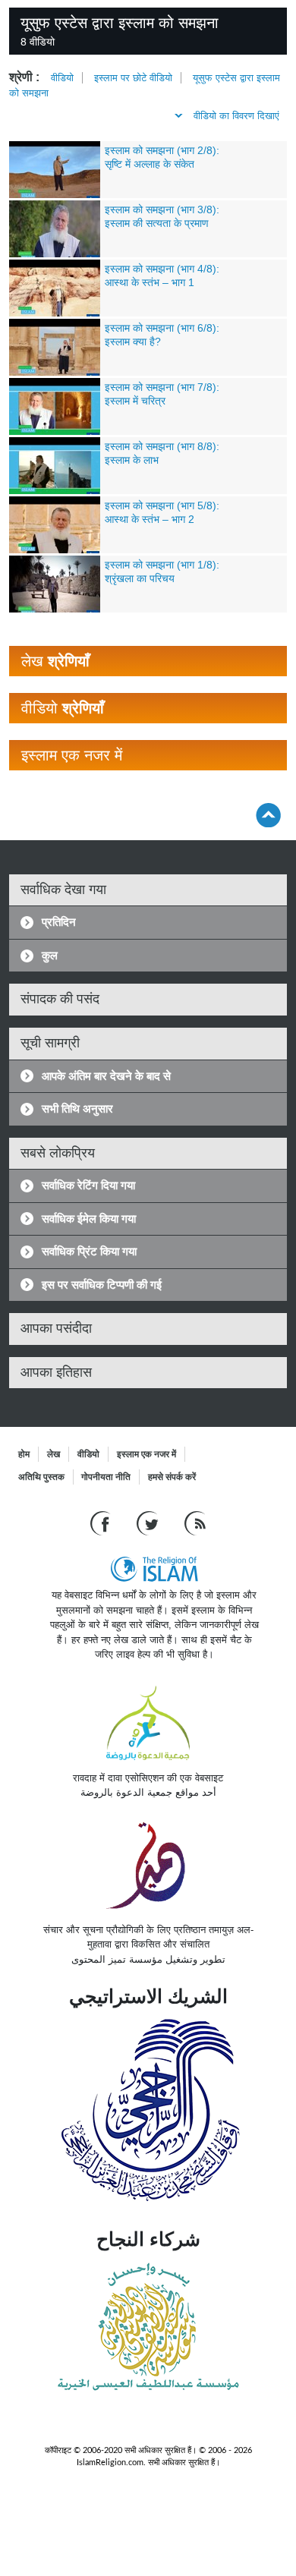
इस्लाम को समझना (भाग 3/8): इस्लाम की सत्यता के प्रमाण (162, 216)
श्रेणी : (24, 77)
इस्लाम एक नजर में (146, 1454)
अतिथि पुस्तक (41, 1477)
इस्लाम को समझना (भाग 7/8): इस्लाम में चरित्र (162, 394)
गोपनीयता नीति (106, 1477)
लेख (54, 1454)
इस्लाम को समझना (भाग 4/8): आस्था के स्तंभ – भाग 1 (162, 276)
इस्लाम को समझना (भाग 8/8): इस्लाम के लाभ (162, 453)
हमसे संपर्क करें (172, 1477)
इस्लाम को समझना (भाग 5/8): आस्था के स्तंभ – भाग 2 (162, 512)
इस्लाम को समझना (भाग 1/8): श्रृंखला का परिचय (162, 572)
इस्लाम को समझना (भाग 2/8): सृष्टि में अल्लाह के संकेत (162, 157)
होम (24, 1454)
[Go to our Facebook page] (102, 1523)
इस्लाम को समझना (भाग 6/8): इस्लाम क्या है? (162, 335)
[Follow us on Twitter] (149, 1523)
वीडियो (62, 78)
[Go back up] (268, 815)
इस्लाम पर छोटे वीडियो (133, 78)
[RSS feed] (195, 1523)
